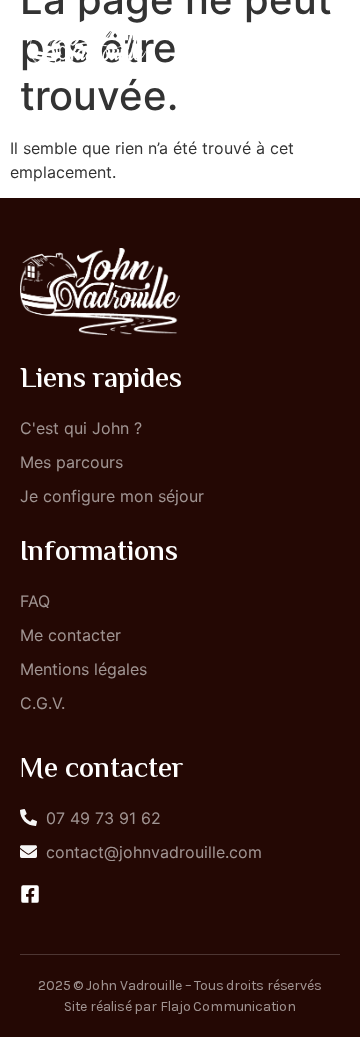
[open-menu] (318, 44)
